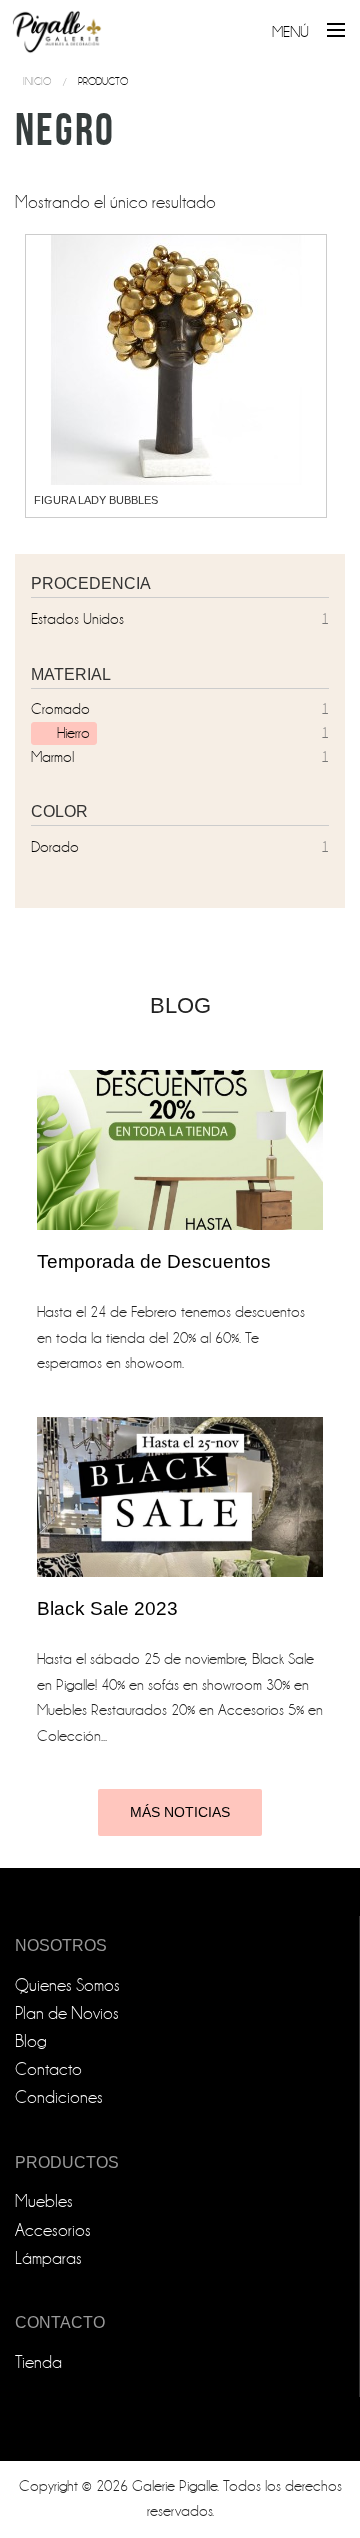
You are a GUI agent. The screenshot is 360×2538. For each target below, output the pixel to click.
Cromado (60, 709)
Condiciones (59, 2097)
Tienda (38, 2362)
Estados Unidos (77, 619)
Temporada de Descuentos (154, 1261)
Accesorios (53, 2230)
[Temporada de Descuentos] (180, 1150)
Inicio (37, 81)
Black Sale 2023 (107, 1608)
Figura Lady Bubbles (96, 500)
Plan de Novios (67, 2013)
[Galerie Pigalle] (57, 28)
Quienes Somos (67, 1985)
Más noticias (180, 1812)
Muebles (44, 2201)
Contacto (48, 2069)
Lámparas (48, 2258)
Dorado (55, 847)
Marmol (52, 757)
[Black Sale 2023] (180, 1497)
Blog (31, 2041)
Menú (290, 32)
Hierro (73, 733)
